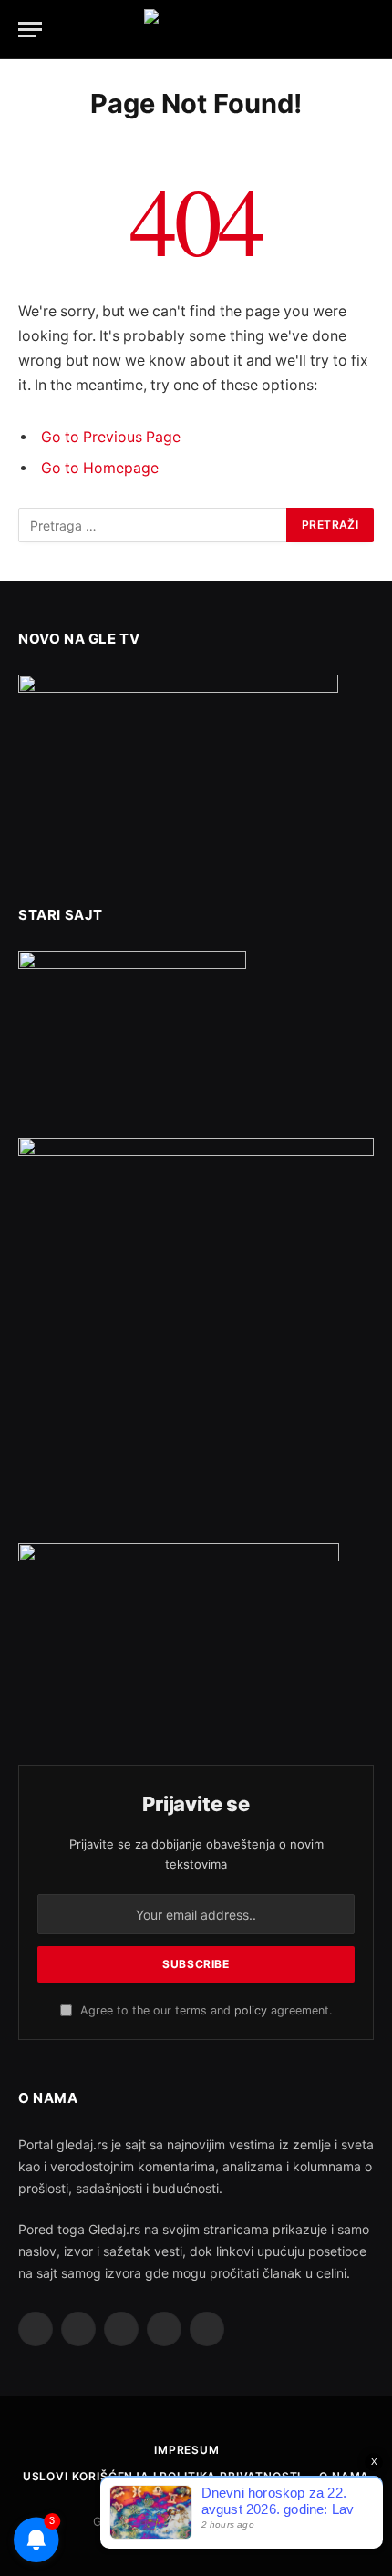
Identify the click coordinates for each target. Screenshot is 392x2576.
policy (251, 2010)
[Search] (366, 30)
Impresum (187, 2450)
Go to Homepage (100, 468)
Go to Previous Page (111, 437)
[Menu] (30, 30)
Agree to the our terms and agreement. (204, 2010)
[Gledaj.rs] (196, 30)
